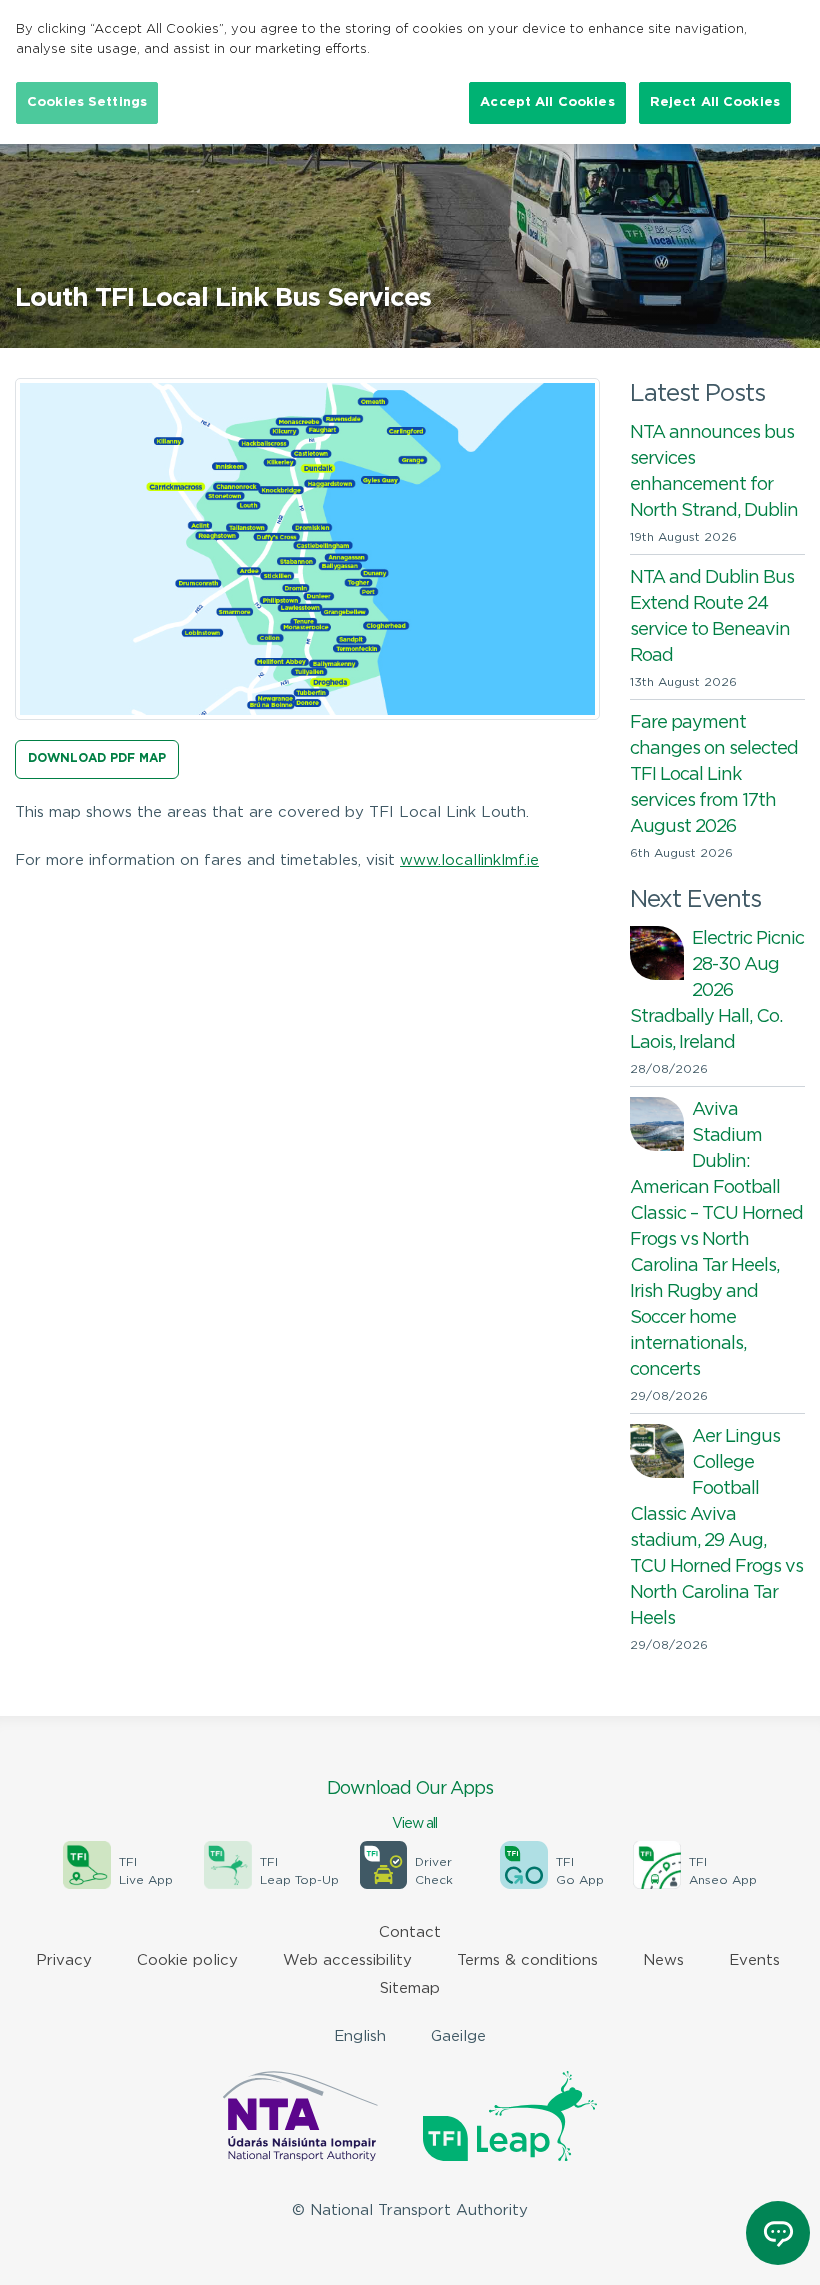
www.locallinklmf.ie (469, 860)
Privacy (64, 1960)
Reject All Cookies (715, 102)
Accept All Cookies (547, 102)
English (360, 2036)
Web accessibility (347, 1960)
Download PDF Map (97, 758)
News (663, 1960)
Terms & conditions (527, 1960)
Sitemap (410, 1988)
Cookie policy (187, 1960)
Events (754, 1960)
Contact (410, 1932)
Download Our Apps (410, 1805)
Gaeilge (458, 2036)
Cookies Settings (87, 102)
